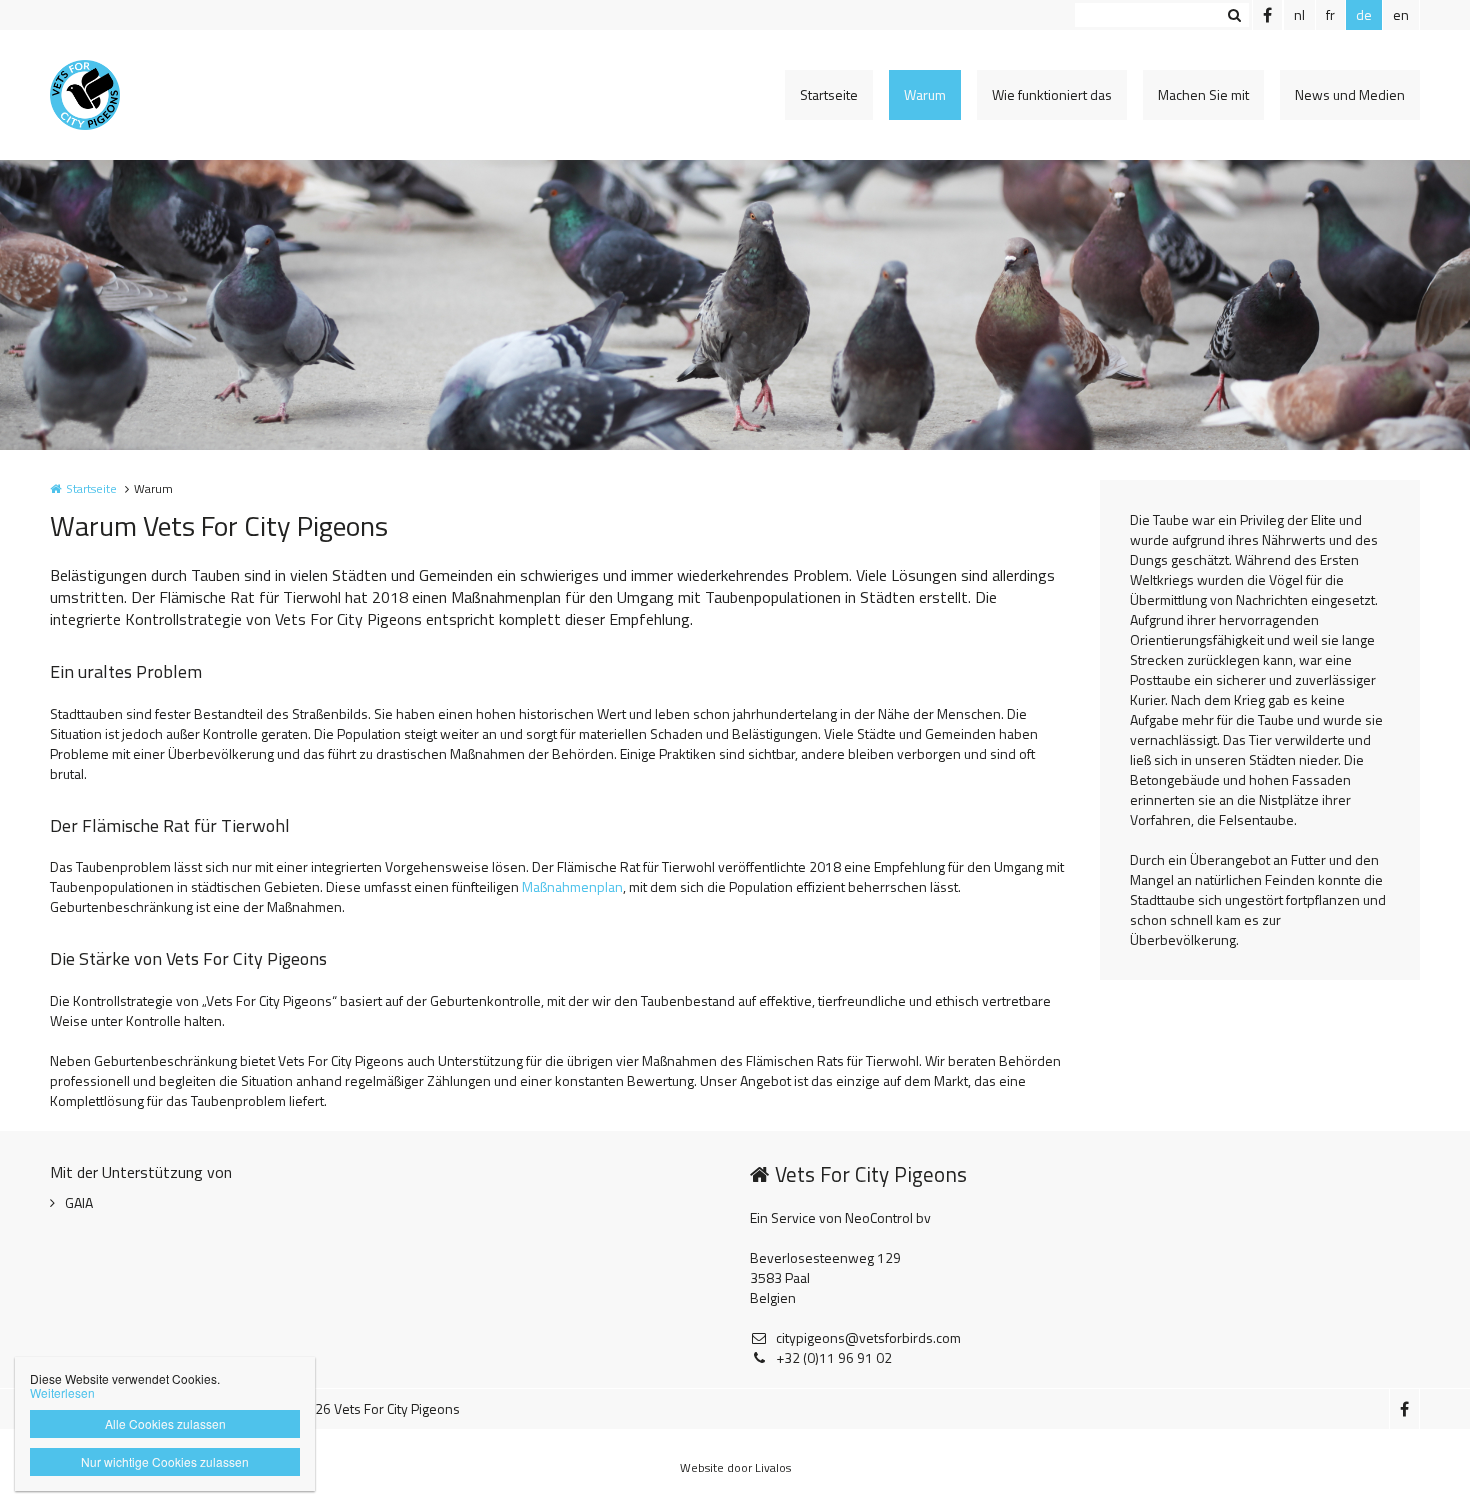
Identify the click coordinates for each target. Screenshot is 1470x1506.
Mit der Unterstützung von (141, 1172)
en (1401, 14)
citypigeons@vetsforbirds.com (868, 1338)
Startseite (829, 94)
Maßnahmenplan (572, 886)
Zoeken (1234, 15)
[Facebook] (1267, 15)
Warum (925, 94)
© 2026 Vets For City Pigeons (373, 1408)
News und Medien (1350, 94)
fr (1330, 14)
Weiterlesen (62, 1392)
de (1364, 14)
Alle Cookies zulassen (165, 1423)
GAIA (79, 1203)
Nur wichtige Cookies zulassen (165, 1461)
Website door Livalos (735, 1467)
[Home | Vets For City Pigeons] (115, 95)
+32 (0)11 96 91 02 (834, 1358)
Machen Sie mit (1203, 94)
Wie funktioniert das (1052, 94)
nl (1299, 14)
